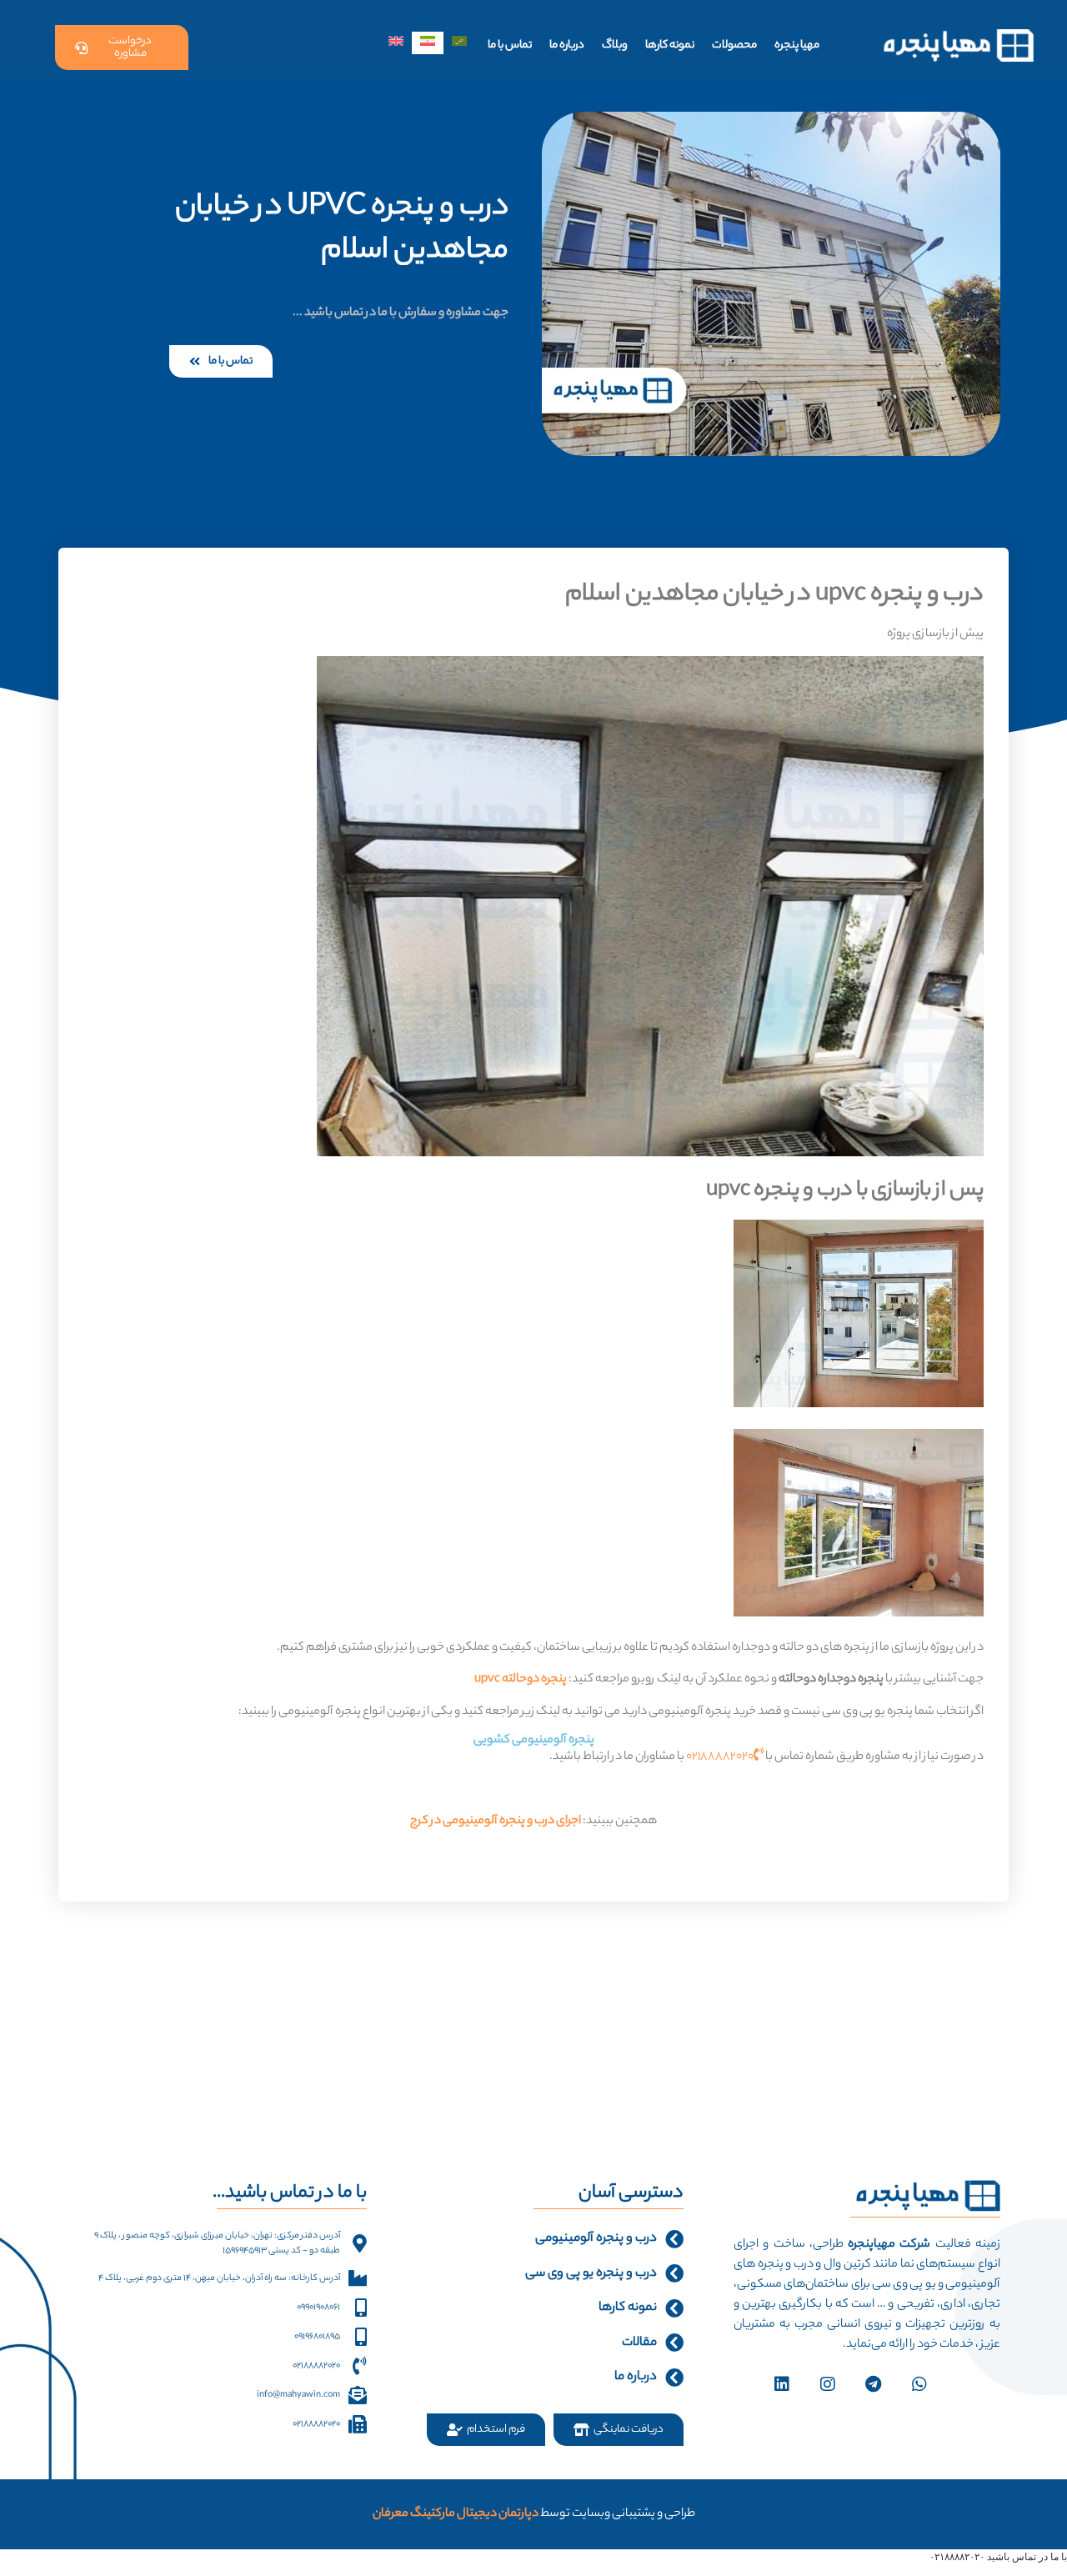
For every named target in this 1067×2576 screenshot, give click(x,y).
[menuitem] (459, 43)
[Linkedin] (782, 2384)
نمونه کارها (670, 45)
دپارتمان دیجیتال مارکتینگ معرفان (456, 2514)
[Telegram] (874, 2384)
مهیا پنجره (797, 45)
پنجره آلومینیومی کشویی (534, 1741)
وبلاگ (615, 45)
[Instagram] (828, 2384)
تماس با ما (510, 45)
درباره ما (567, 45)
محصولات (734, 45)
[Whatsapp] (919, 2384)
